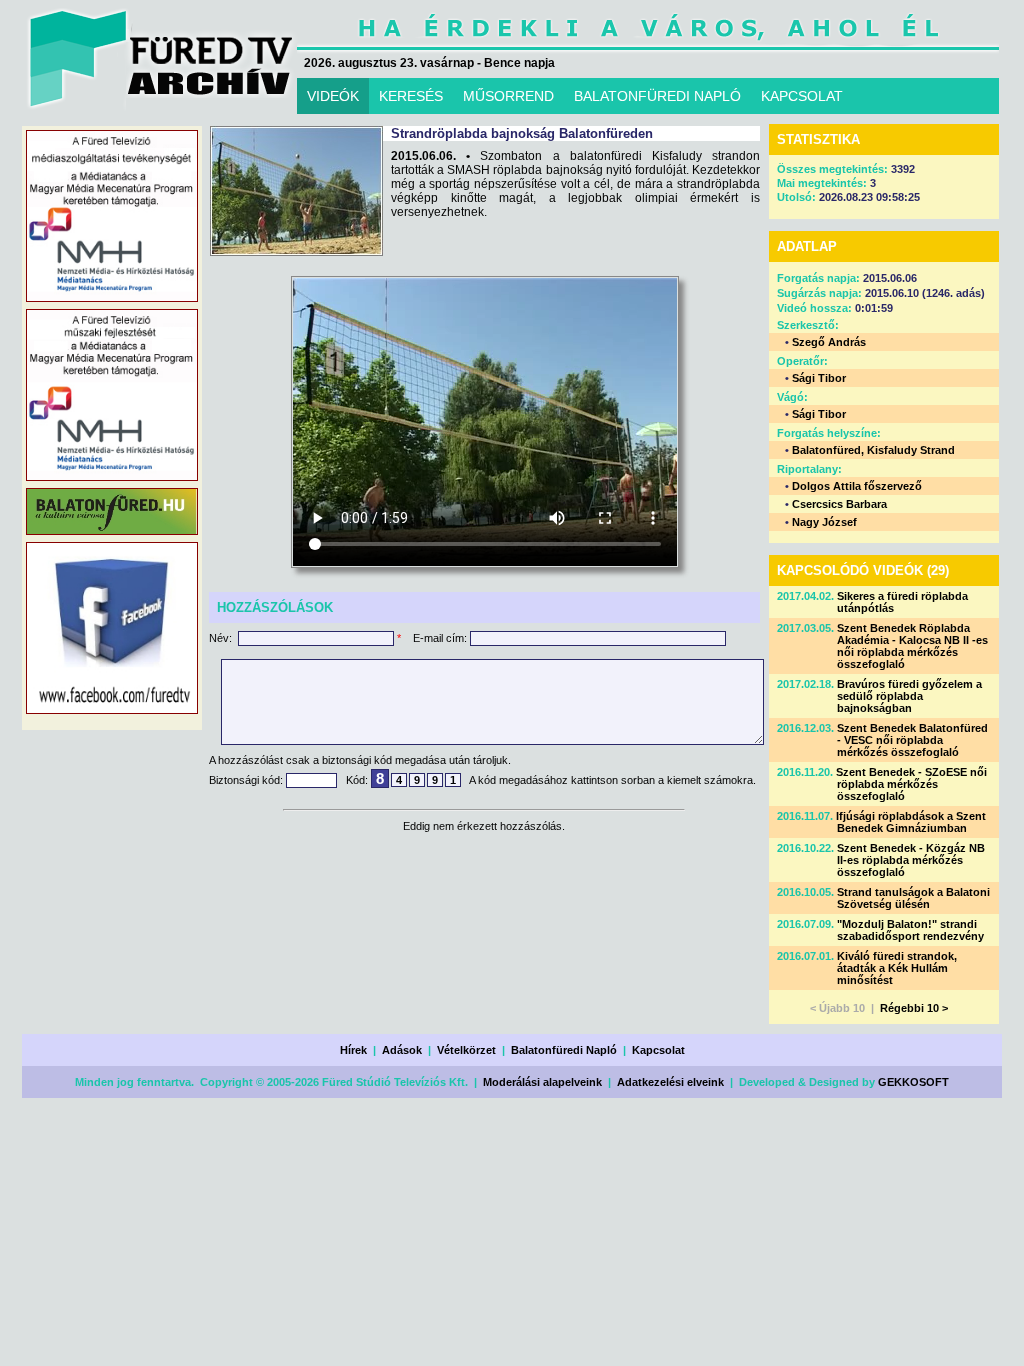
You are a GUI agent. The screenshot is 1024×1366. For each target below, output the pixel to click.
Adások (402, 1050)
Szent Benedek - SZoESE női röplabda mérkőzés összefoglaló (911, 784)
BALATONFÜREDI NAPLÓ (657, 96)
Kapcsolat (658, 1050)
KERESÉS (411, 96)
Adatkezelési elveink (670, 1082)
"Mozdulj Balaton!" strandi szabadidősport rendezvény (910, 930)
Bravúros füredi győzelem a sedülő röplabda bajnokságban (909, 696)
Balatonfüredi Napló (564, 1050)
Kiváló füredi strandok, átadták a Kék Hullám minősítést (897, 968)
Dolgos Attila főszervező (857, 486)
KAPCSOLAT (802, 96)
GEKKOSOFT (913, 1082)
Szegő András (829, 342)
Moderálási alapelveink (542, 1082)
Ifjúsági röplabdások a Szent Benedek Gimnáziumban (911, 822)
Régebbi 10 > (914, 1008)
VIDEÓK (333, 96)
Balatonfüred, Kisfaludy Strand (873, 450)
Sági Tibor (819, 378)
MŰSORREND (508, 96)
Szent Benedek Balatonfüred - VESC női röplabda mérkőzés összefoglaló (912, 740)
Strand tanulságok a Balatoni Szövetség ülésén (913, 898)
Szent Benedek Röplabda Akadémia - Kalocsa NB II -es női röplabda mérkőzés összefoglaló (912, 646)
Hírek (353, 1050)
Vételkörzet (466, 1050)
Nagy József (824, 522)
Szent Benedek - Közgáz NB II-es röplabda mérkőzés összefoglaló (911, 860)
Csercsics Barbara (839, 504)
